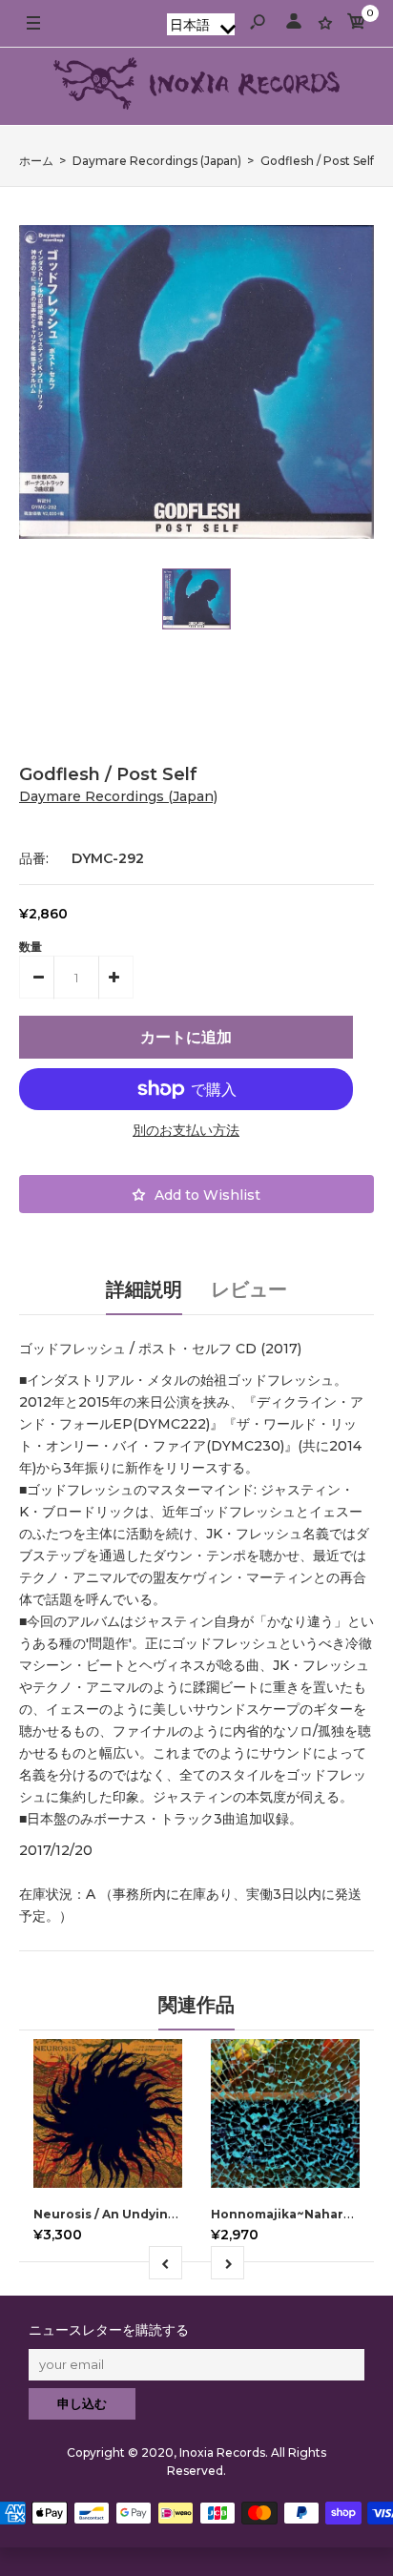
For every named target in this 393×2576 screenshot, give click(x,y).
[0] (357, 24)
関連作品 (196, 2005)
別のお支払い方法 (186, 1130)
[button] (201, 24)
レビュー (249, 1289)
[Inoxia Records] (196, 86)
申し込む (82, 2403)
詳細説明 (144, 1289)
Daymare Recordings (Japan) (118, 796)
